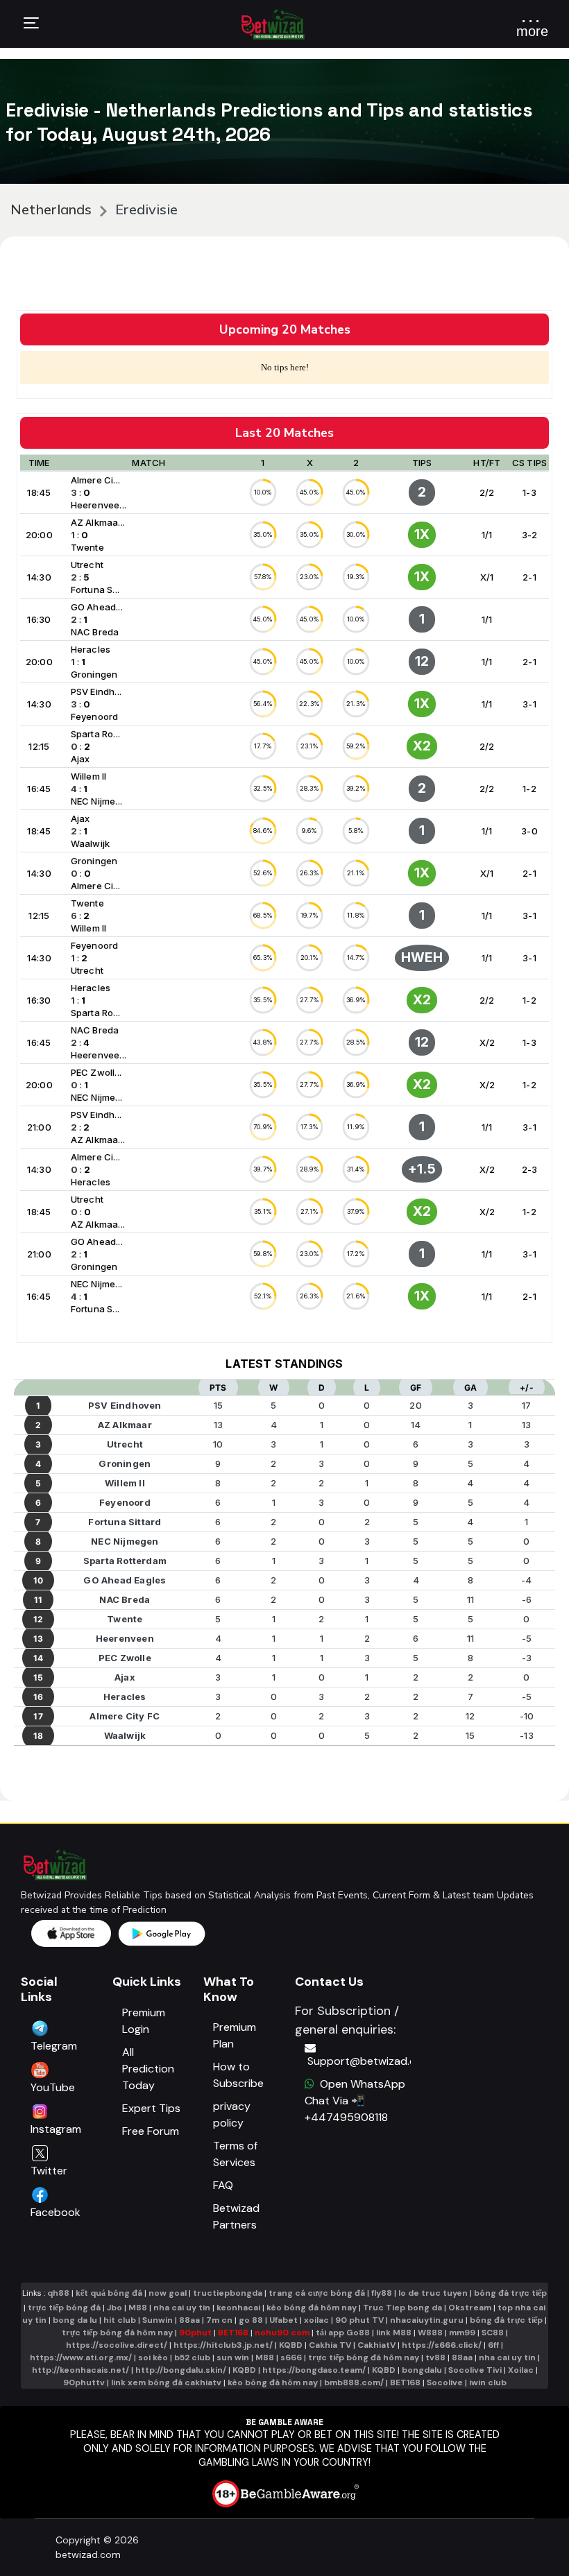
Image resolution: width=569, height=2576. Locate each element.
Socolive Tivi (475, 2370)
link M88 (394, 2333)
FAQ (223, 2185)
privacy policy (232, 2114)
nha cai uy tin (182, 2308)
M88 (138, 2308)
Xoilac (521, 2370)
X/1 (487, 577)
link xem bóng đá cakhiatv (166, 2382)
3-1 (529, 704)
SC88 (493, 2333)
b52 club (192, 2358)
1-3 (529, 492)
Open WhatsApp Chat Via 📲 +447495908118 (355, 2101)
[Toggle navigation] (31, 25)
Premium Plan (235, 2035)
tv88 (435, 2358)
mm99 (462, 2333)
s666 (291, 2358)
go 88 (251, 2320)
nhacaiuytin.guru (427, 2320)
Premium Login (144, 2021)
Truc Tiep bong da (402, 2308)
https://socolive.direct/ (117, 2345)
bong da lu (75, 2320)
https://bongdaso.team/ (314, 2370)
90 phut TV (359, 2320)
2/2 (487, 492)
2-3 (530, 1169)
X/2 (487, 1042)
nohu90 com (283, 2333)
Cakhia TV (330, 2345)
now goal (168, 2293)
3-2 (530, 535)
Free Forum (151, 2131)
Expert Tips (151, 2108)
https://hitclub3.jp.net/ (223, 2345)
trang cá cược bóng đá (317, 2293)
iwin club (488, 2382)
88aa (189, 2320)
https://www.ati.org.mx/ (81, 2358)
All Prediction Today (148, 2069)
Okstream (470, 2308)
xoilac (316, 2320)
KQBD (291, 2345)
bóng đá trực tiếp (510, 2293)
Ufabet (283, 2320)
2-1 (529, 577)
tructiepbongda (228, 2293)
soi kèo (153, 2358)
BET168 (234, 2333)
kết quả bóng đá (109, 2293)
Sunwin (158, 2320)
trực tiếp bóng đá (65, 2308)
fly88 (382, 2293)
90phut (195, 2333)
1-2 (529, 789)
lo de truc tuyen (433, 2293)
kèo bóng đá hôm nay (312, 2308)
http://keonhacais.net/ (80, 2370)
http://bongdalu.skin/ (181, 2370)
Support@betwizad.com (359, 2061)
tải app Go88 (343, 2333)
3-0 (529, 831)
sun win (233, 2358)
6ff (493, 2345)
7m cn (219, 2320)
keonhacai (238, 2308)
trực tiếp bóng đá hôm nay (117, 2333)
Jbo (114, 2308)
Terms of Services (235, 2154)
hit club (120, 2320)
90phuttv (84, 2382)
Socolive (445, 2382)
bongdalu (422, 2370)
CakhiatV (376, 2345)
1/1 (487, 535)
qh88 (58, 2293)
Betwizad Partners (236, 2216)
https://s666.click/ (442, 2345)
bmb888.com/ (354, 2382)
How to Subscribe (238, 2075)
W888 (430, 2333)
